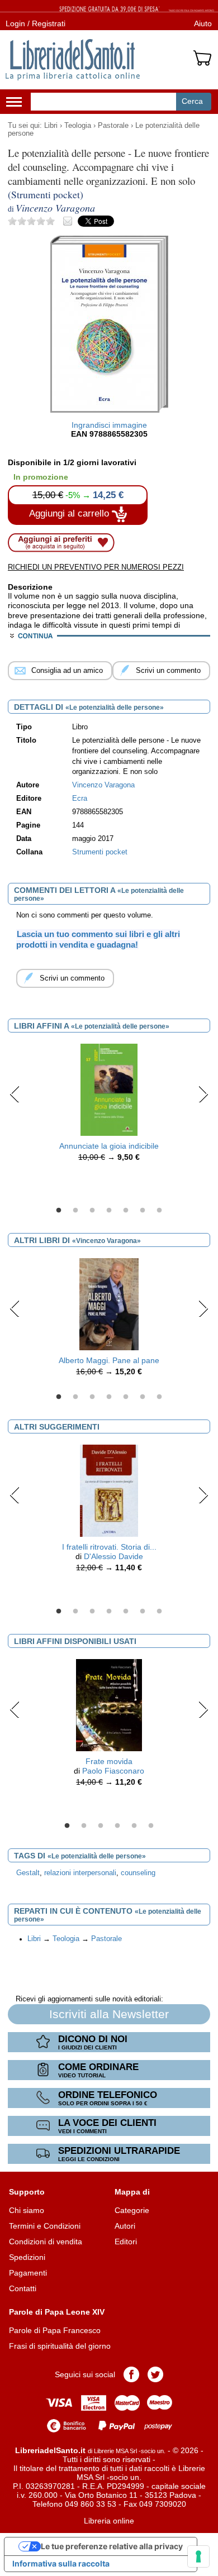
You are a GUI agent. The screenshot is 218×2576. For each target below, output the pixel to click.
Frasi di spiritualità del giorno (60, 2346)
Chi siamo (27, 2210)
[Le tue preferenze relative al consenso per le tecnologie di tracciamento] (198, 2556)
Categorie (132, 2210)
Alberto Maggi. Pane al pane (109, 1360)
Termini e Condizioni (45, 2226)
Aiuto (203, 23)
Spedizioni (27, 2257)
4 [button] (109, 1211)
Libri (51, 126)
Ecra (80, 799)
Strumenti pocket (100, 852)
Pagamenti (28, 2273)
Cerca (192, 101)
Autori (125, 2226)
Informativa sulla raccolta (61, 2563)
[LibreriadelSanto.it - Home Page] (73, 60)
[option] (109, 1106)
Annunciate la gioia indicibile (109, 1146)
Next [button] (203, 1094)
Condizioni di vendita (46, 2242)
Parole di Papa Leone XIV (57, 2312)
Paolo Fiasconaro (113, 1771)
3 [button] (92, 1211)
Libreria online (109, 2521)
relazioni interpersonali (80, 1873)
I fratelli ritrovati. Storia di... (109, 1547)
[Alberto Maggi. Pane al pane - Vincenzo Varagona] (109, 1304)
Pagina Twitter (155, 2374)
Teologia (78, 126)
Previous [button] (15, 1094)
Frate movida (109, 1761)
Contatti (23, 2288)
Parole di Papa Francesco (55, 2330)
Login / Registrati (35, 23)
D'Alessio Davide (113, 1556)
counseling (138, 1873)
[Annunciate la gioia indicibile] (109, 1089)
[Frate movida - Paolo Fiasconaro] (109, 1704)
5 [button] (126, 1211)
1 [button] (59, 1211)
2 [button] (75, 1211)
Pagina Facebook (131, 2374)
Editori (126, 2242)
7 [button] (159, 1211)
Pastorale (113, 126)
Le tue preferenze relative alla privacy (112, 2546)
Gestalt (28, 1873)
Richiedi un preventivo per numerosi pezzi (96, 567)
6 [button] (143, 1211)
